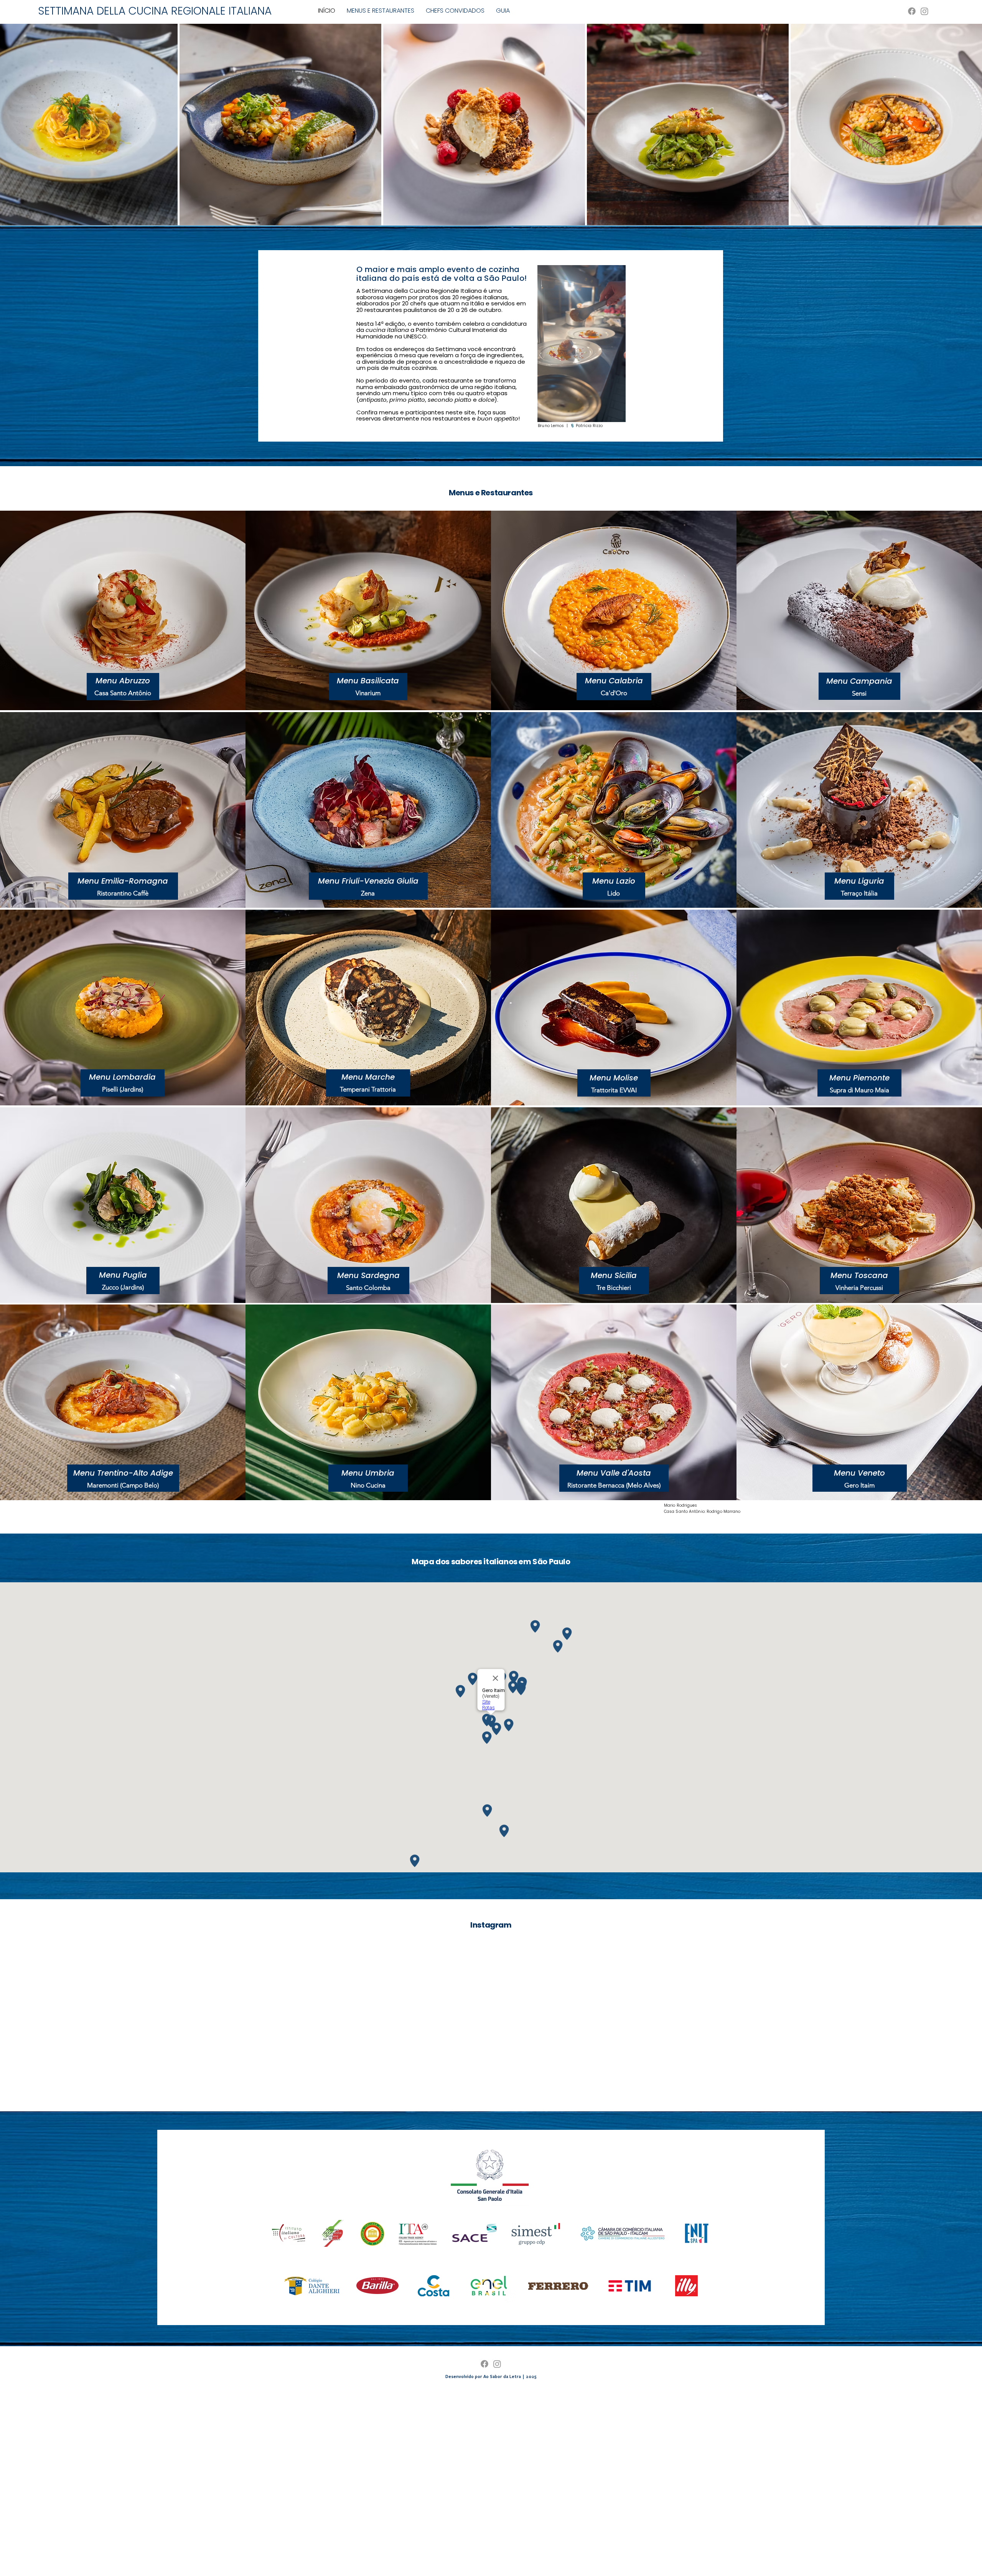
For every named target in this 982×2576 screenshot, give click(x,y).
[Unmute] (560, 412)
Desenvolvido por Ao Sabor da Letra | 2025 (491, 2376)
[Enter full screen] (624, 412)
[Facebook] (912, 11)
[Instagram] (924, 11)
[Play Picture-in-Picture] (611, 412)
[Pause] (547, 412)
